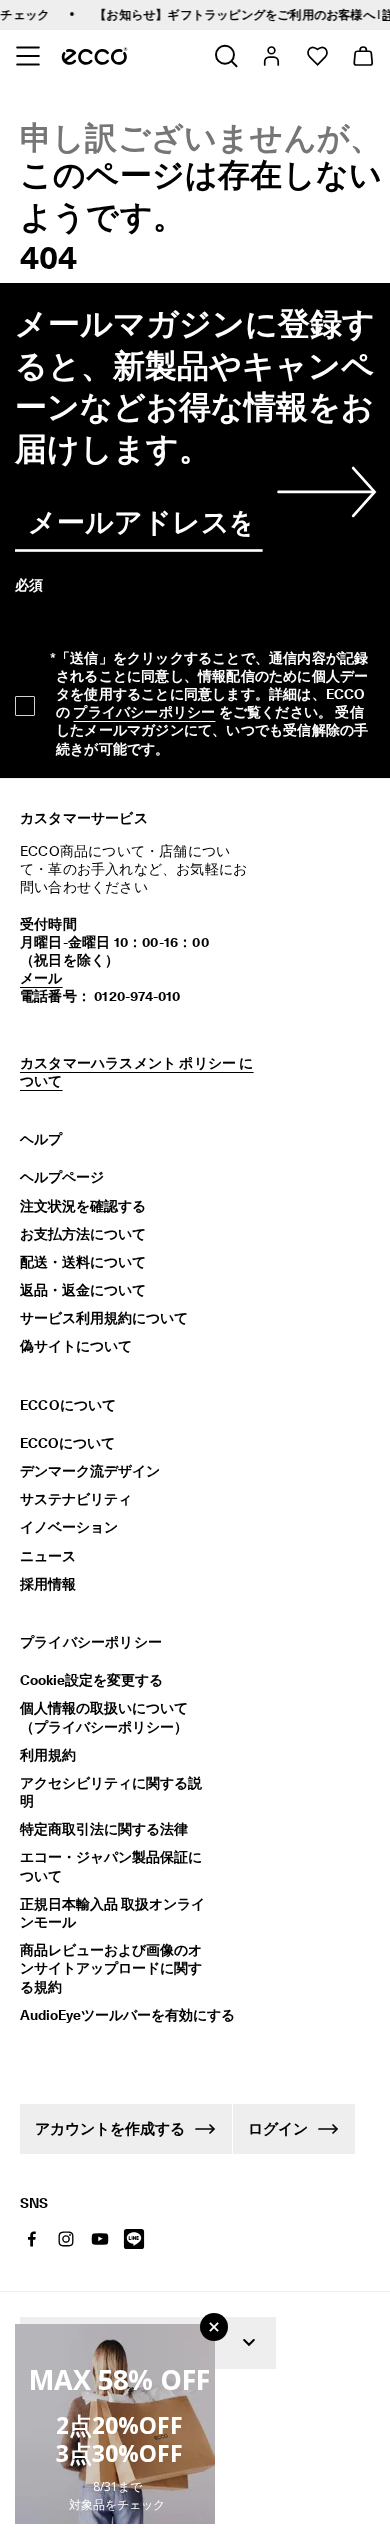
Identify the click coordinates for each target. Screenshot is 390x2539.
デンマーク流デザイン (90, 1471)
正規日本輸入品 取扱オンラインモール (112, 1913)
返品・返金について (83, 1290)
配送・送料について (83, 1262)
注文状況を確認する (83, 1206)
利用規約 (48, 1755)
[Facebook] (32, 2239)
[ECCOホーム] (94, 56)
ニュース (48, 1556)
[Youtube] (100, 2239)
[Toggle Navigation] (27, 56)
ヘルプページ (62, 1177)
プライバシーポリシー (144, 712)
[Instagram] (66, 2239)
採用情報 (48, 1584)
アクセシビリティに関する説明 (111, 1792)
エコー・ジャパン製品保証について (111, 1866)
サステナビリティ (76, 1499)
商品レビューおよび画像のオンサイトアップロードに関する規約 (111, 1968)
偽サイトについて (76, 1346)
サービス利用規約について (104, 1318)
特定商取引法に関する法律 (104, 1829)
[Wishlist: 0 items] (316, 56)
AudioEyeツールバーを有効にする (117, 2015)
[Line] (134, 2239)
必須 (29, 585)
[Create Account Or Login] (270, 56)
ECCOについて (67, 1443)
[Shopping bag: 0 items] (362, 56)
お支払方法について (83, 1234)
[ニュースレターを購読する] (323, 492)
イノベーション (69, 1527)
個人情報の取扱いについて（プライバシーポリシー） (104, 1717)
